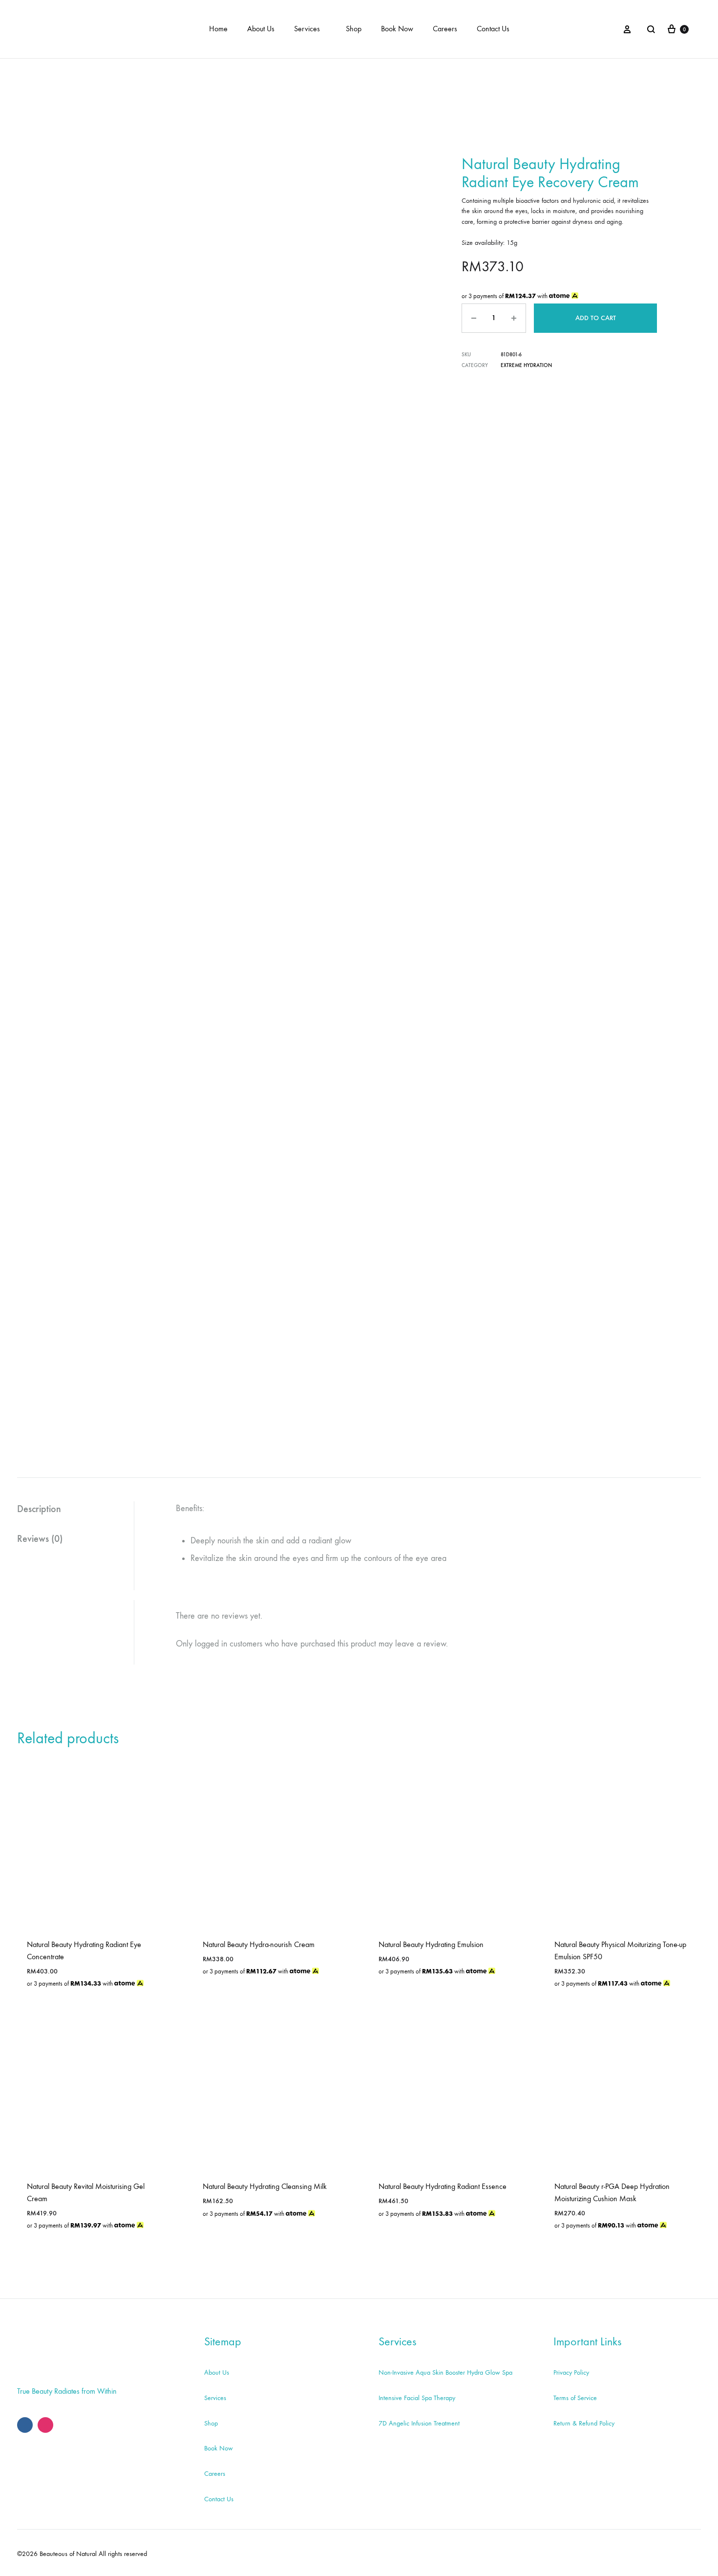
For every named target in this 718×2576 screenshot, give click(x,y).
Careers (445, 29)
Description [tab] (39, 1509)
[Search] (651, 29)
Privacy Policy (571, 2372)
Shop (354, 29)
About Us (261, 29)
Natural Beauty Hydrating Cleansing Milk (265, 2186)
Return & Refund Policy (584, 2423)
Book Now (397, 29)
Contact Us (493, 29)
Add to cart (596, 318)
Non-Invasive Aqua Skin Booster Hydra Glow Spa (445, 2372)
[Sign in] (627, 29)
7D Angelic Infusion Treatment (419, 2423)
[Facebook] (25, 2425)
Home (218, 29)
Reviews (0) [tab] (40, 1538)
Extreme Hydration (526, 365)
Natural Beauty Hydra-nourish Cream (259, 1944)
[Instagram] (45, 2425)
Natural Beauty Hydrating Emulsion (431, 1944)
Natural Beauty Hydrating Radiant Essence (443, 2186)
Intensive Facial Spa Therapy (417, 2398)
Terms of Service (575, 2398)
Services (307, 29)
